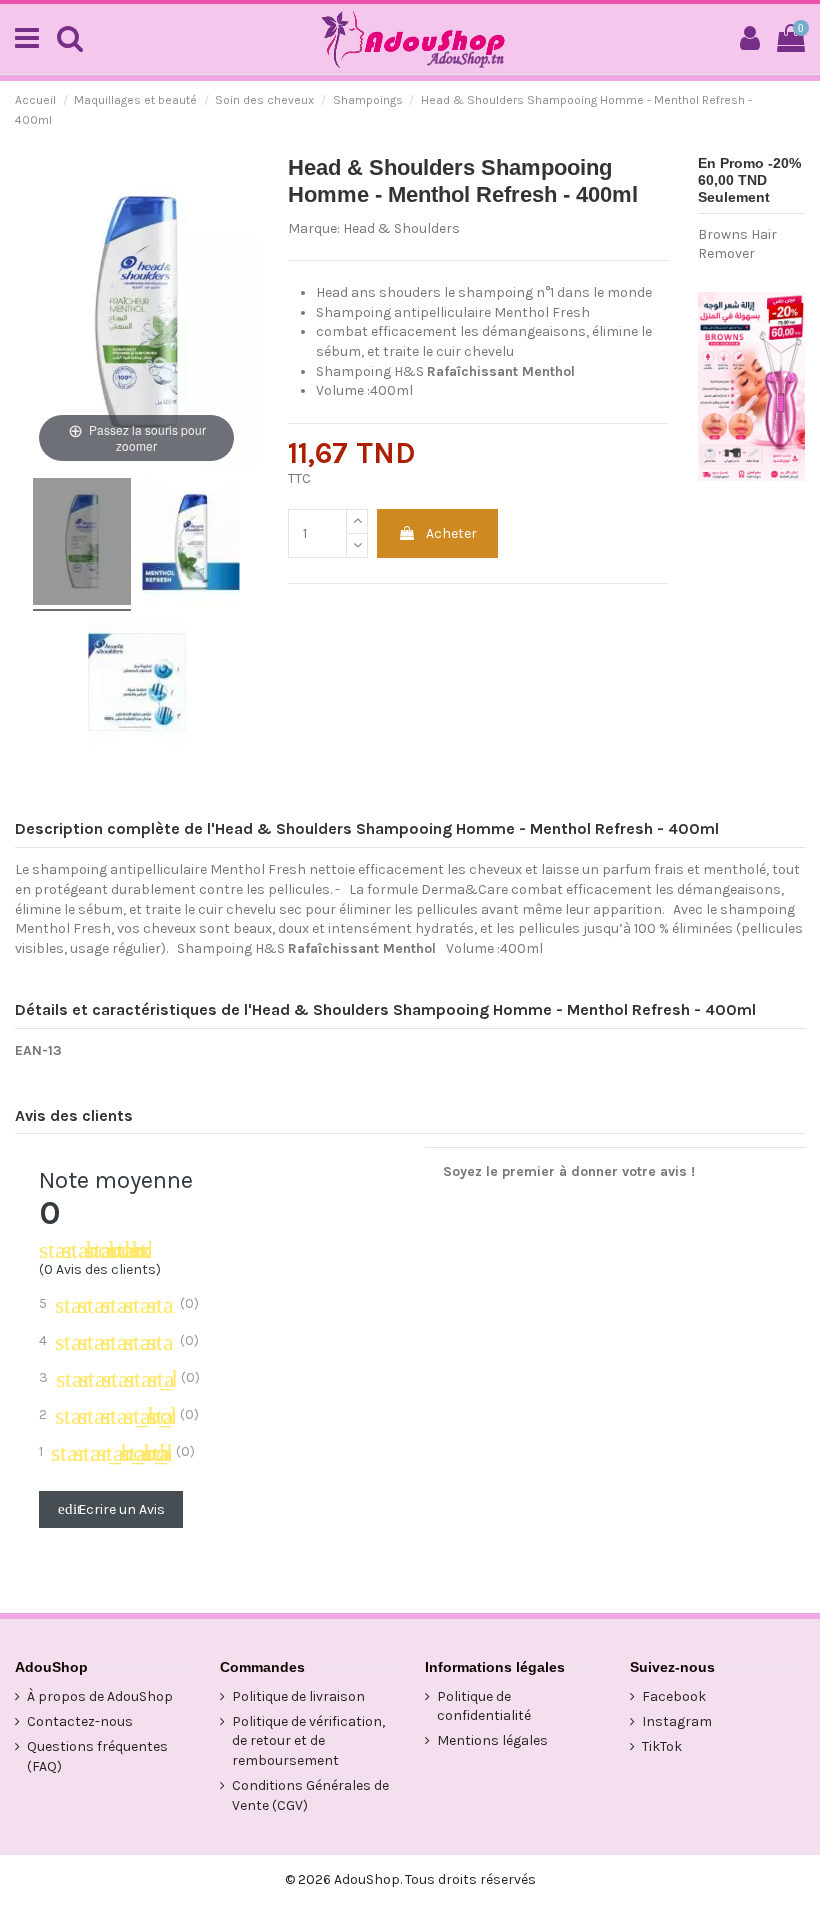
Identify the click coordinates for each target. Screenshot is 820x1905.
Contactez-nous (80, 1721)
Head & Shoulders (401, 228)
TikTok (662, 1746)
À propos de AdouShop (100, 1696)
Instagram (677, 1721)
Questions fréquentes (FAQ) (97, 1756)
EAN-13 (38, 1050)
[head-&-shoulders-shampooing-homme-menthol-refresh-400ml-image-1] (82, 544)
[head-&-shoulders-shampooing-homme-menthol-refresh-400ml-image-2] (191, 544)
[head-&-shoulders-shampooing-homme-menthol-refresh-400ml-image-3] (137, 685)
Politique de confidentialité (484, 1706)
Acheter (451, 533)
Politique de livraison (298, 1696)
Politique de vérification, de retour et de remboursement (308, 1741)
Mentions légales (492, 1740)
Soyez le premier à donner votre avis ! (569, 1171)
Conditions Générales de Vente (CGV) (310, 1795)
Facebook (674, 1696)
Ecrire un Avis (111, 1509)
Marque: (314, 228)
